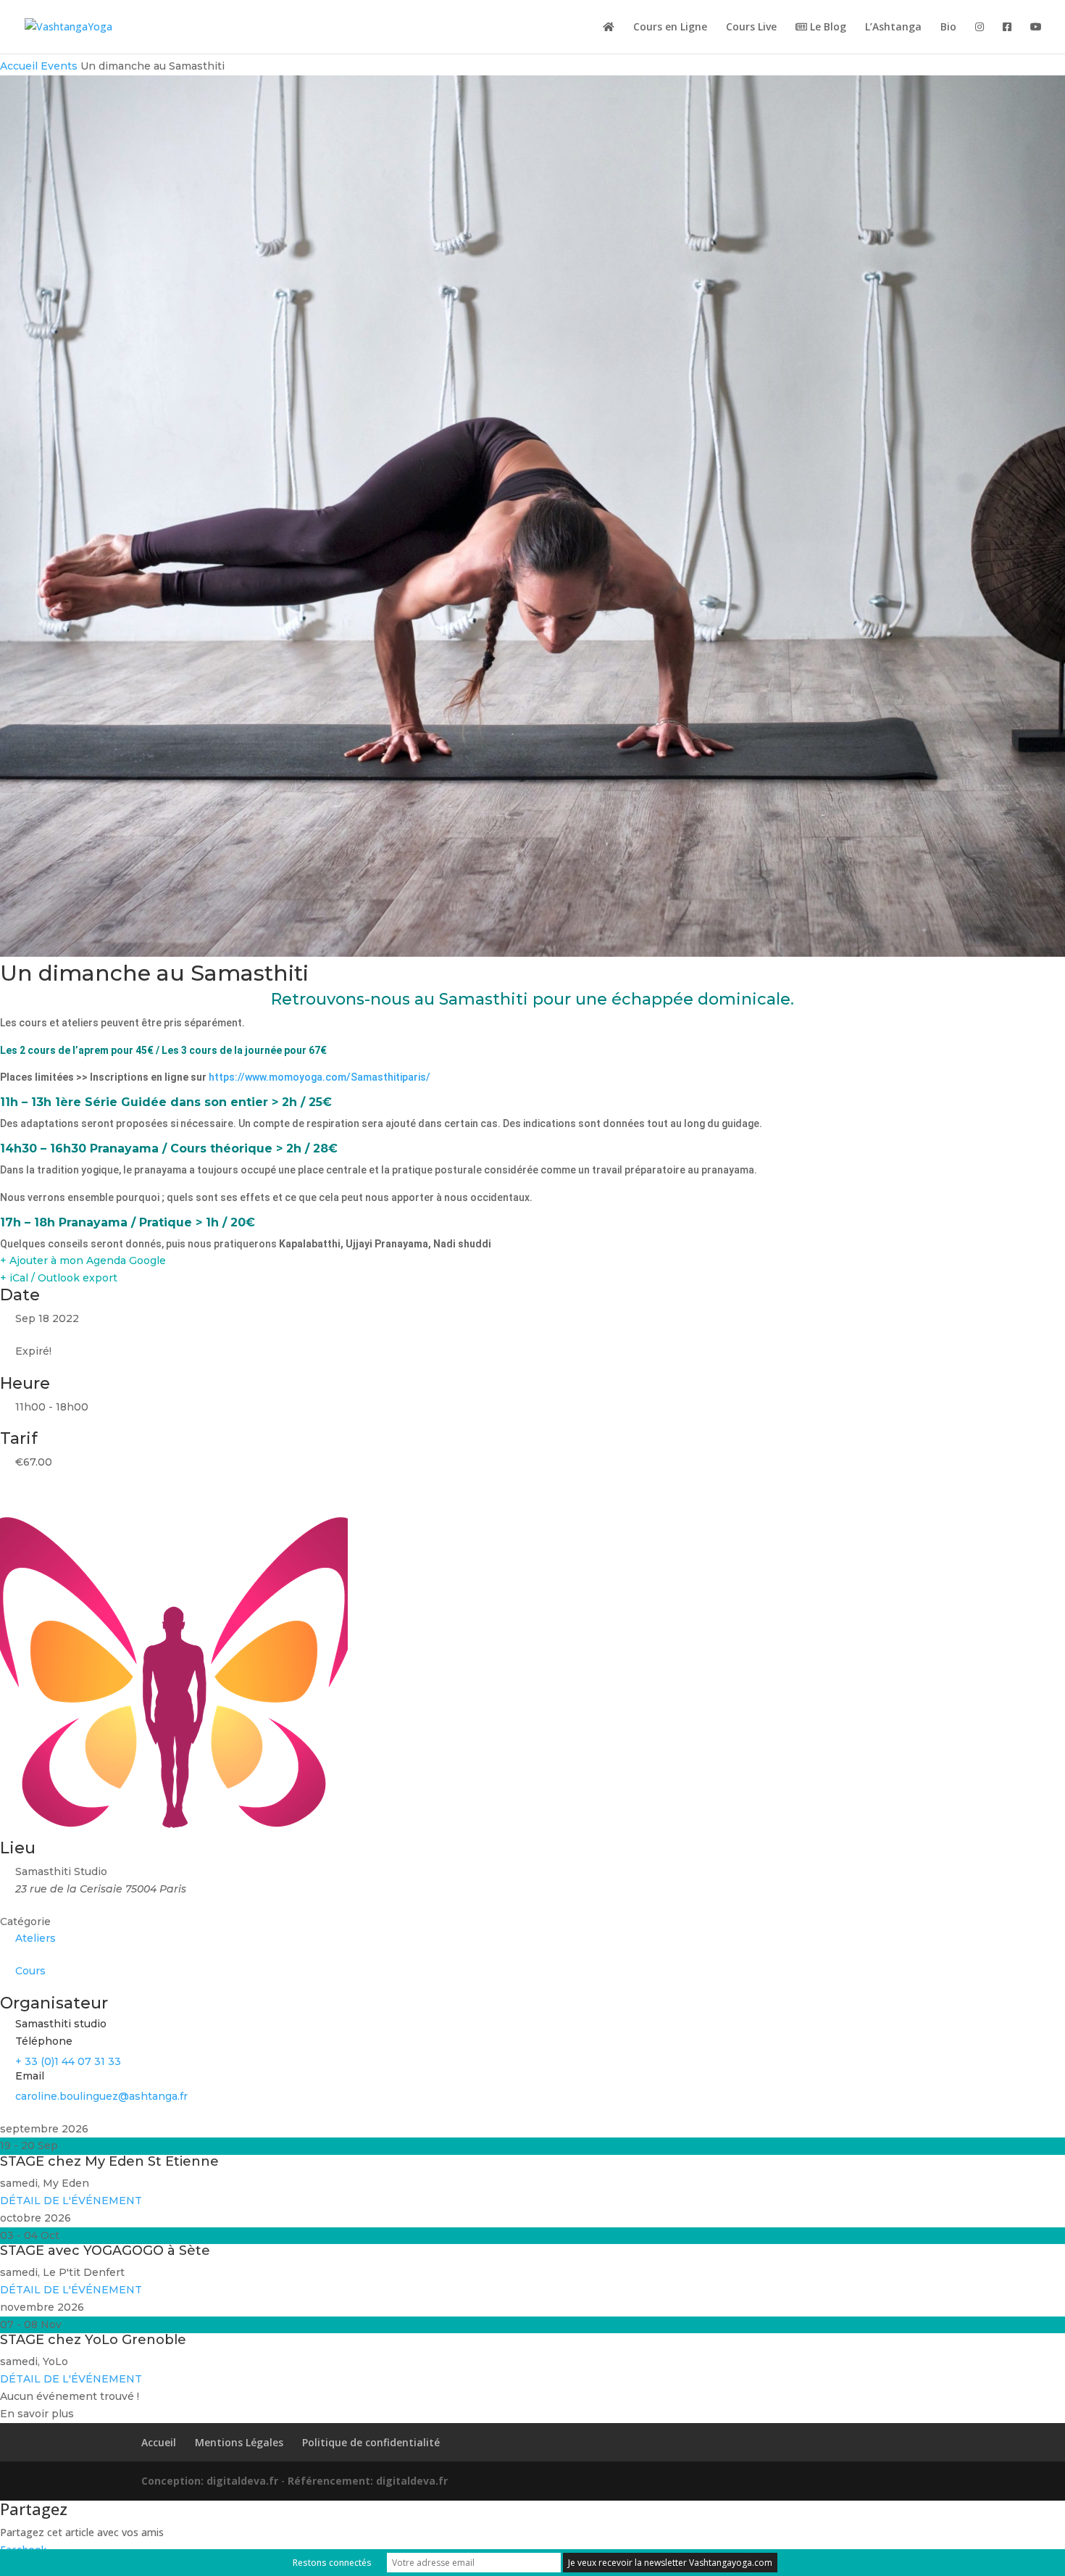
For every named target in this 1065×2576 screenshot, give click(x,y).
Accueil (20, 66)
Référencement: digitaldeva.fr (368, 2481)
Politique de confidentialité (371, 2442)
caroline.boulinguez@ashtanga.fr (101, 2096)
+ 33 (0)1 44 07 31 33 (68, 2061)
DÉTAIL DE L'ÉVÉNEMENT (71, 2201)
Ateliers (35, 1938)
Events (59, 66)
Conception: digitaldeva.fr (211, 2481)
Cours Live (751, 28)
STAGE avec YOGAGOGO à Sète (105, 2251)
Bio (948, 28)
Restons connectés (332, 2563)
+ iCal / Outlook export (59, 1278)
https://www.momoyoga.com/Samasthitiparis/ (319, 1077)
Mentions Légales (239, 2442)
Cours (30, 1971)
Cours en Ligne (670, 28)
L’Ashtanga (893, 28)
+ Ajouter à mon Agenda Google (83, 1260)
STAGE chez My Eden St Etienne (109, 2161)
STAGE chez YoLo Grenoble (93, 2340)
